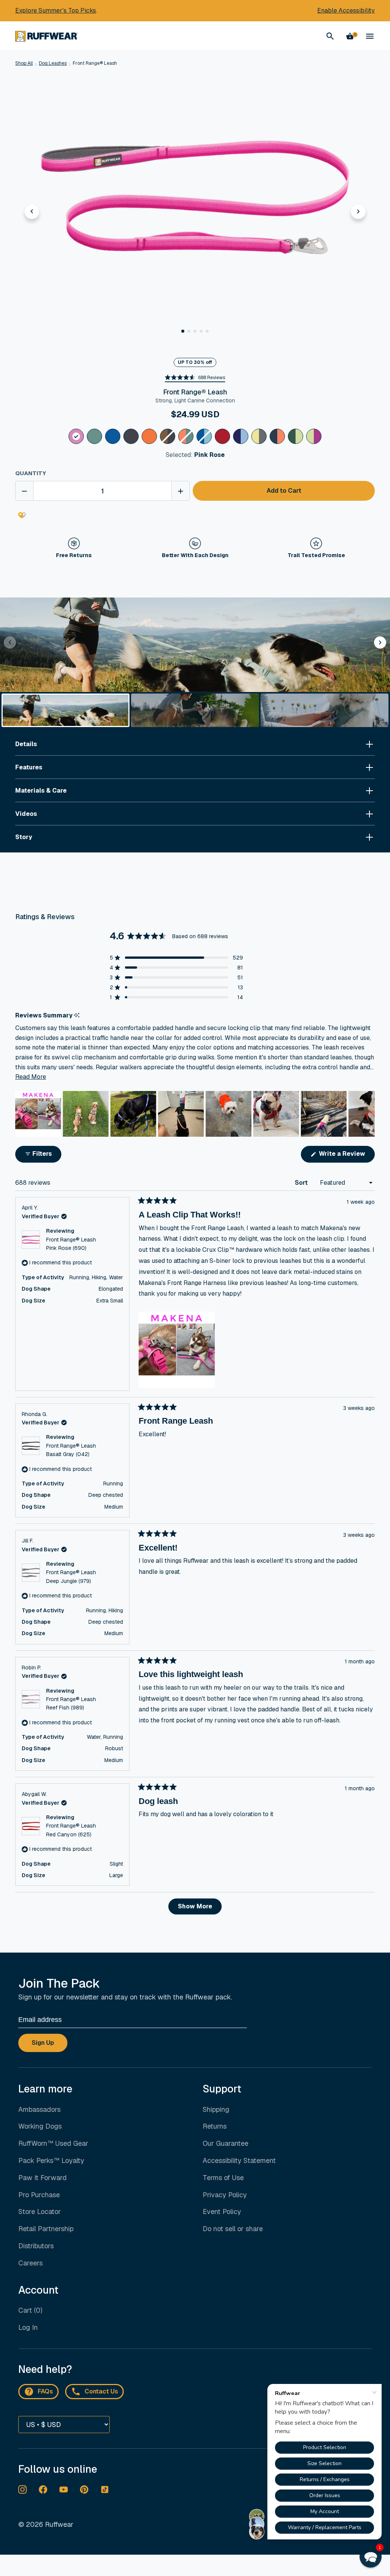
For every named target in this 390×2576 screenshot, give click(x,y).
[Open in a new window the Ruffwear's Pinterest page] (84, 2489)
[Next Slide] (369, 1114)
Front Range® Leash (95, 63)
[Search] (330, 36)
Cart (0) (30, 2310)
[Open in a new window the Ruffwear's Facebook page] (43, 2489)
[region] (195, 1114)
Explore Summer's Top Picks (56, 10)
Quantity (31, 473)
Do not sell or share (233, 2229)
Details (26, 744)
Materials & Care (41, 791)
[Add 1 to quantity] (181, 491)
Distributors (36, 2246)
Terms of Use (223, 2178)
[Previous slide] (32, 211)
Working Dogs (40, 2126)
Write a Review (346, 1156)
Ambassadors (39, 2109)
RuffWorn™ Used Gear (53, 2143)
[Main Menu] (370, 36)
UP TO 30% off (195, 362)
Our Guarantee (225, 2143)
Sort (302, 1183)
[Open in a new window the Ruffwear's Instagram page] (22, 2489)
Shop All (24, 63)
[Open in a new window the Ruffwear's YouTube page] (64, 2489)
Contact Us (101, 2391)
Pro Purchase (39, 2195)
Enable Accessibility (346, 10)
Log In (28, 2327)
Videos (26, 814)
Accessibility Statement (239, 2160)
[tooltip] (77, 1015)
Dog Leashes (53, 63)
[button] (183, 331)
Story (24, 837)
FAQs (45, 2391)
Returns (215, 2126)
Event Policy (222, 2212)
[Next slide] (358, 211)
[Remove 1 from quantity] (24, 491)
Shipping (216, 2109)
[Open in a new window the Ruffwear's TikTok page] (105, 2489)
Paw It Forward (42, 2178)
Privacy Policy (225, 2195)
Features (29, 767)
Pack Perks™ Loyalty (51, 2160)
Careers (30, 2263)
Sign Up (43, 2043)
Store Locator (40, 2212)
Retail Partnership (46, 2229)
